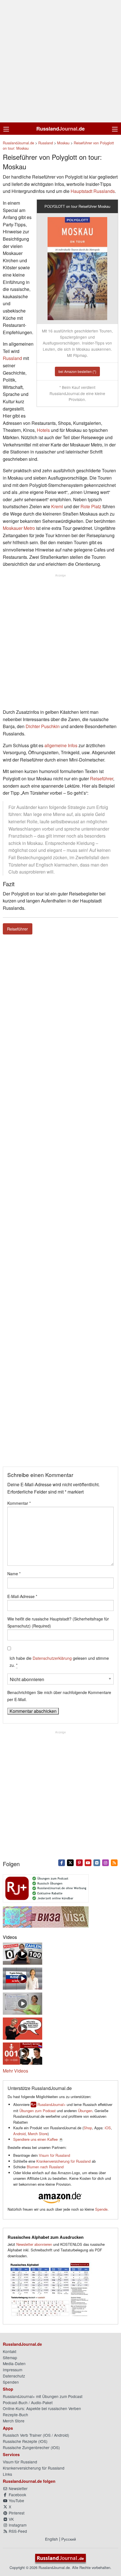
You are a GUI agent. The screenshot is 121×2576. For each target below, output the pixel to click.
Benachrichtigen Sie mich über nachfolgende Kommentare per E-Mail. (59, 1696)
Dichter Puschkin (43, 726)
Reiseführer (102, 779)
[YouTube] (88, 1862)
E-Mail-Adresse (22, 1596)
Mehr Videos (15, 2071)
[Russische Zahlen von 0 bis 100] (23, 1953)
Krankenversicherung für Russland (63, 2161)
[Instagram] (106, 1862)
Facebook (17, 2495)
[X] (70, 1862)
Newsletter (18, 2488)
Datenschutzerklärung (52, 1658)
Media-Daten (14, 2363)
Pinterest (16, 2513)
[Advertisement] (60, 61)
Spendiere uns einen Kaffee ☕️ (38, 2139)
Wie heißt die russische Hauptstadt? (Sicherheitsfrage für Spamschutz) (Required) (58, 1622)
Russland (12, 358)
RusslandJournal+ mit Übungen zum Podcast (43, 2396)
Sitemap (10, 2358)
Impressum (13, 2370)
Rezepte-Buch (15, 2415)
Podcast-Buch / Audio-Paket (28, 2402)
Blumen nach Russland (45, 2167)
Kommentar (19, 1503)
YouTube (16, 2500)
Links (7, 2474)
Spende (101, 2209)
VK (11, 2519)
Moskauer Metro (19, 528)
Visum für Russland (54, 2155)
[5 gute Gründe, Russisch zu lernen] (23, 1978)
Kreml (57, 506)
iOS (108, 2128)
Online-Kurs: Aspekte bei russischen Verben (42, 2408)
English (51, 2539)
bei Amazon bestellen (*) (77, 371)
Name (14, 1574)
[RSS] (114, 1862)
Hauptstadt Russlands (93, 191)
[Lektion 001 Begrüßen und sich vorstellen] (23, 2053)
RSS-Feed (17, 2531)
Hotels (43, 430)
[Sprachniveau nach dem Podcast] (23, 2028)
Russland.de (60, 129)
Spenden (11, 2382)
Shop (88, 2128)
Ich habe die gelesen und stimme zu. (59, 1662)
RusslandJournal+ (51, 2104)
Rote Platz (91, 506)
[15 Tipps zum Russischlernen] (23, 2003)
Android (19, 2134)
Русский (69, 2539)
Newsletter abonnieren (34, 2244)
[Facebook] (62, 1862)
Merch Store (38, 2134)
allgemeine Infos (61, 745)
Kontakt (10, 2351)
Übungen (85, 2111)
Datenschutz (14, 2376)
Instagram (17, 2525)
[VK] (97, 1862)
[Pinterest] (79, 1862)
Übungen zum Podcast (38, 2111)
